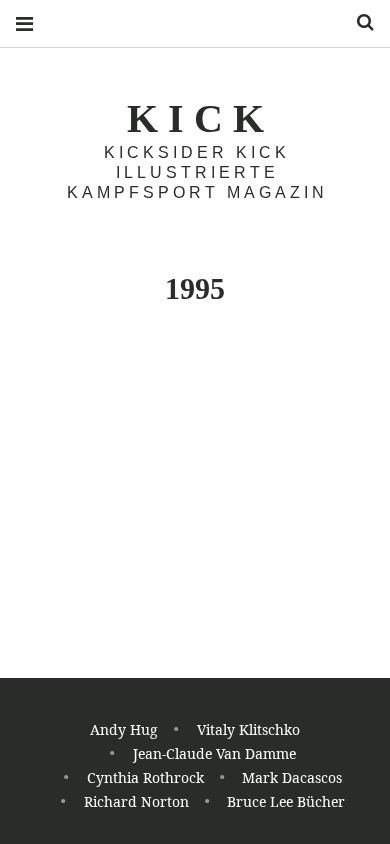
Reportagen (139, 672)
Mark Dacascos (292, 777)
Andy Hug (124, 729)
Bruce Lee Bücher (286, 801)
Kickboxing (55, 672)
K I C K (195, 118)
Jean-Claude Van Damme (214, 753)
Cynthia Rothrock (145, 777)
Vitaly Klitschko (248, 729)
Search (358, 22)
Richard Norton (136, 801)
